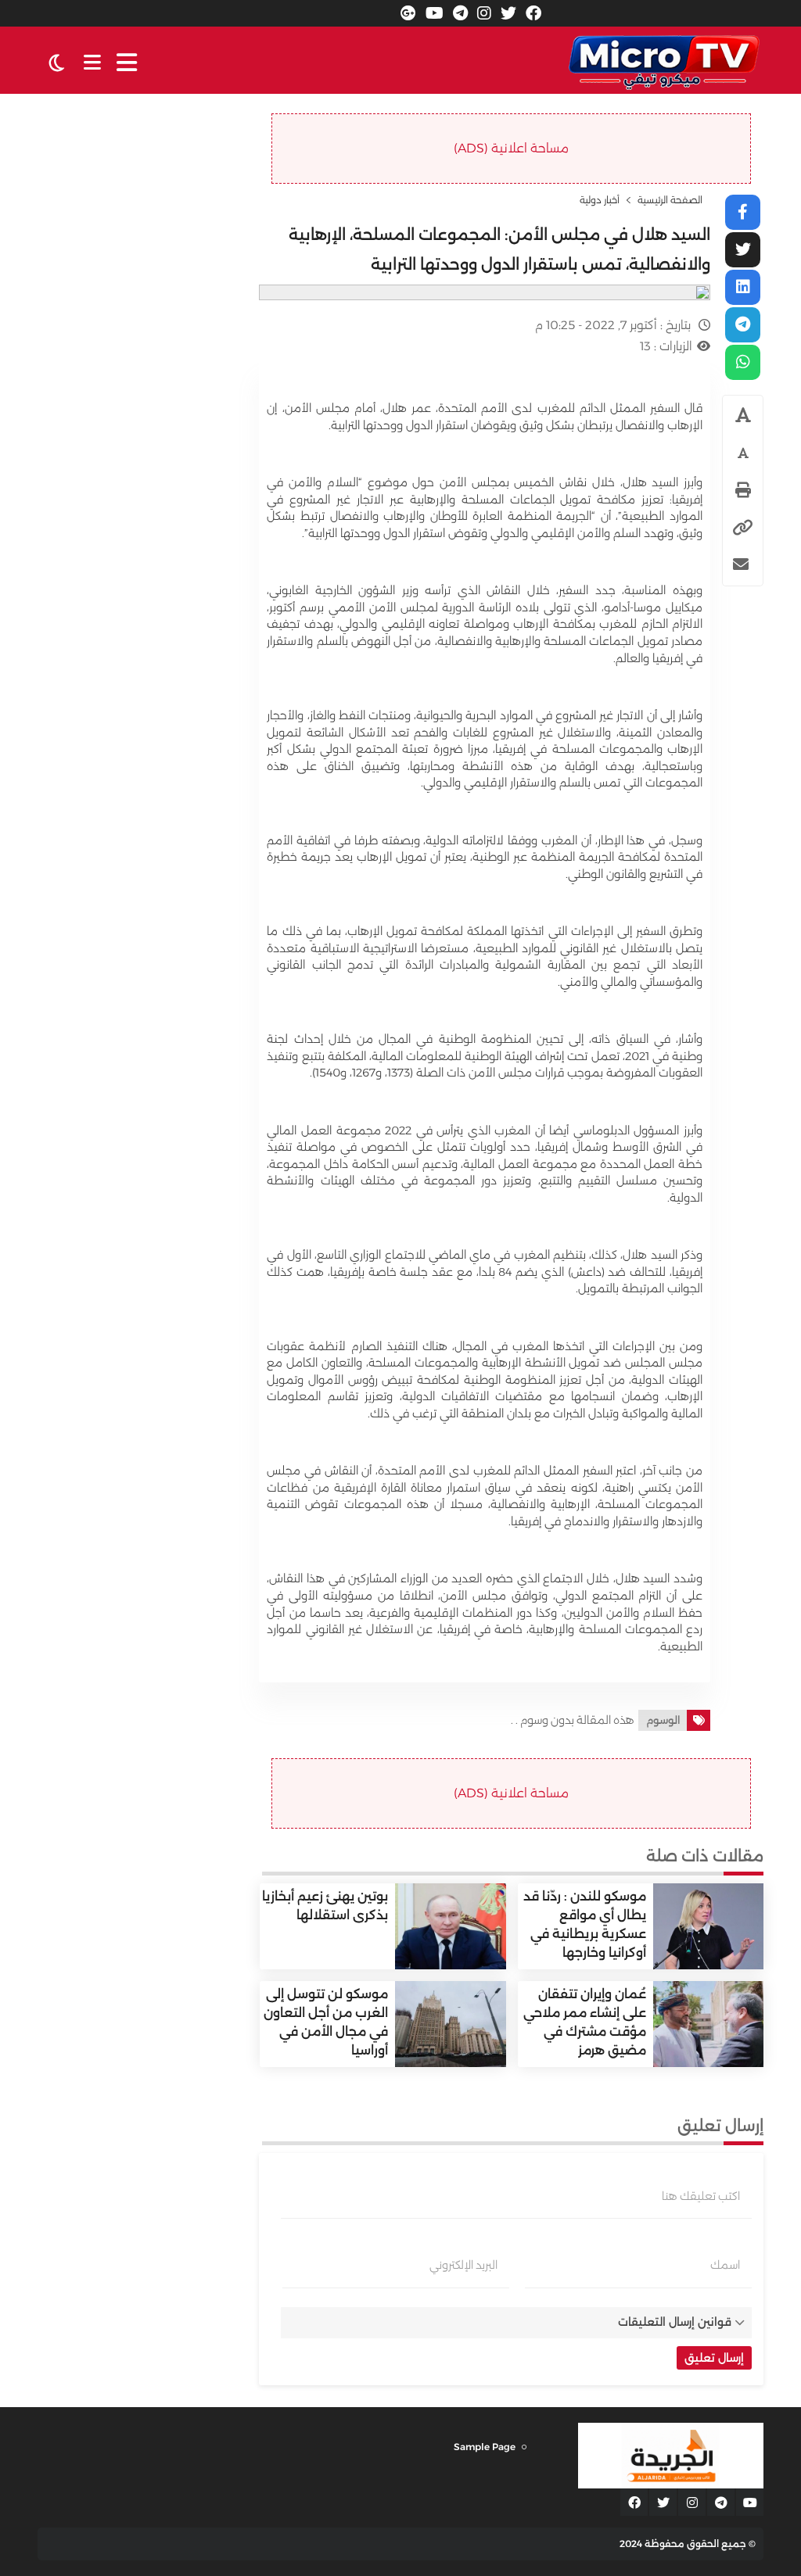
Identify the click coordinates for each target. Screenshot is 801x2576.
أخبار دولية (600, 200)
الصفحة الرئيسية (670, 200)
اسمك (725, 2265)
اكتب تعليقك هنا (701, 2196)
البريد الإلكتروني (463, 2265)
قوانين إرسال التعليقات (675, 2322)
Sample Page (485, 2447)
